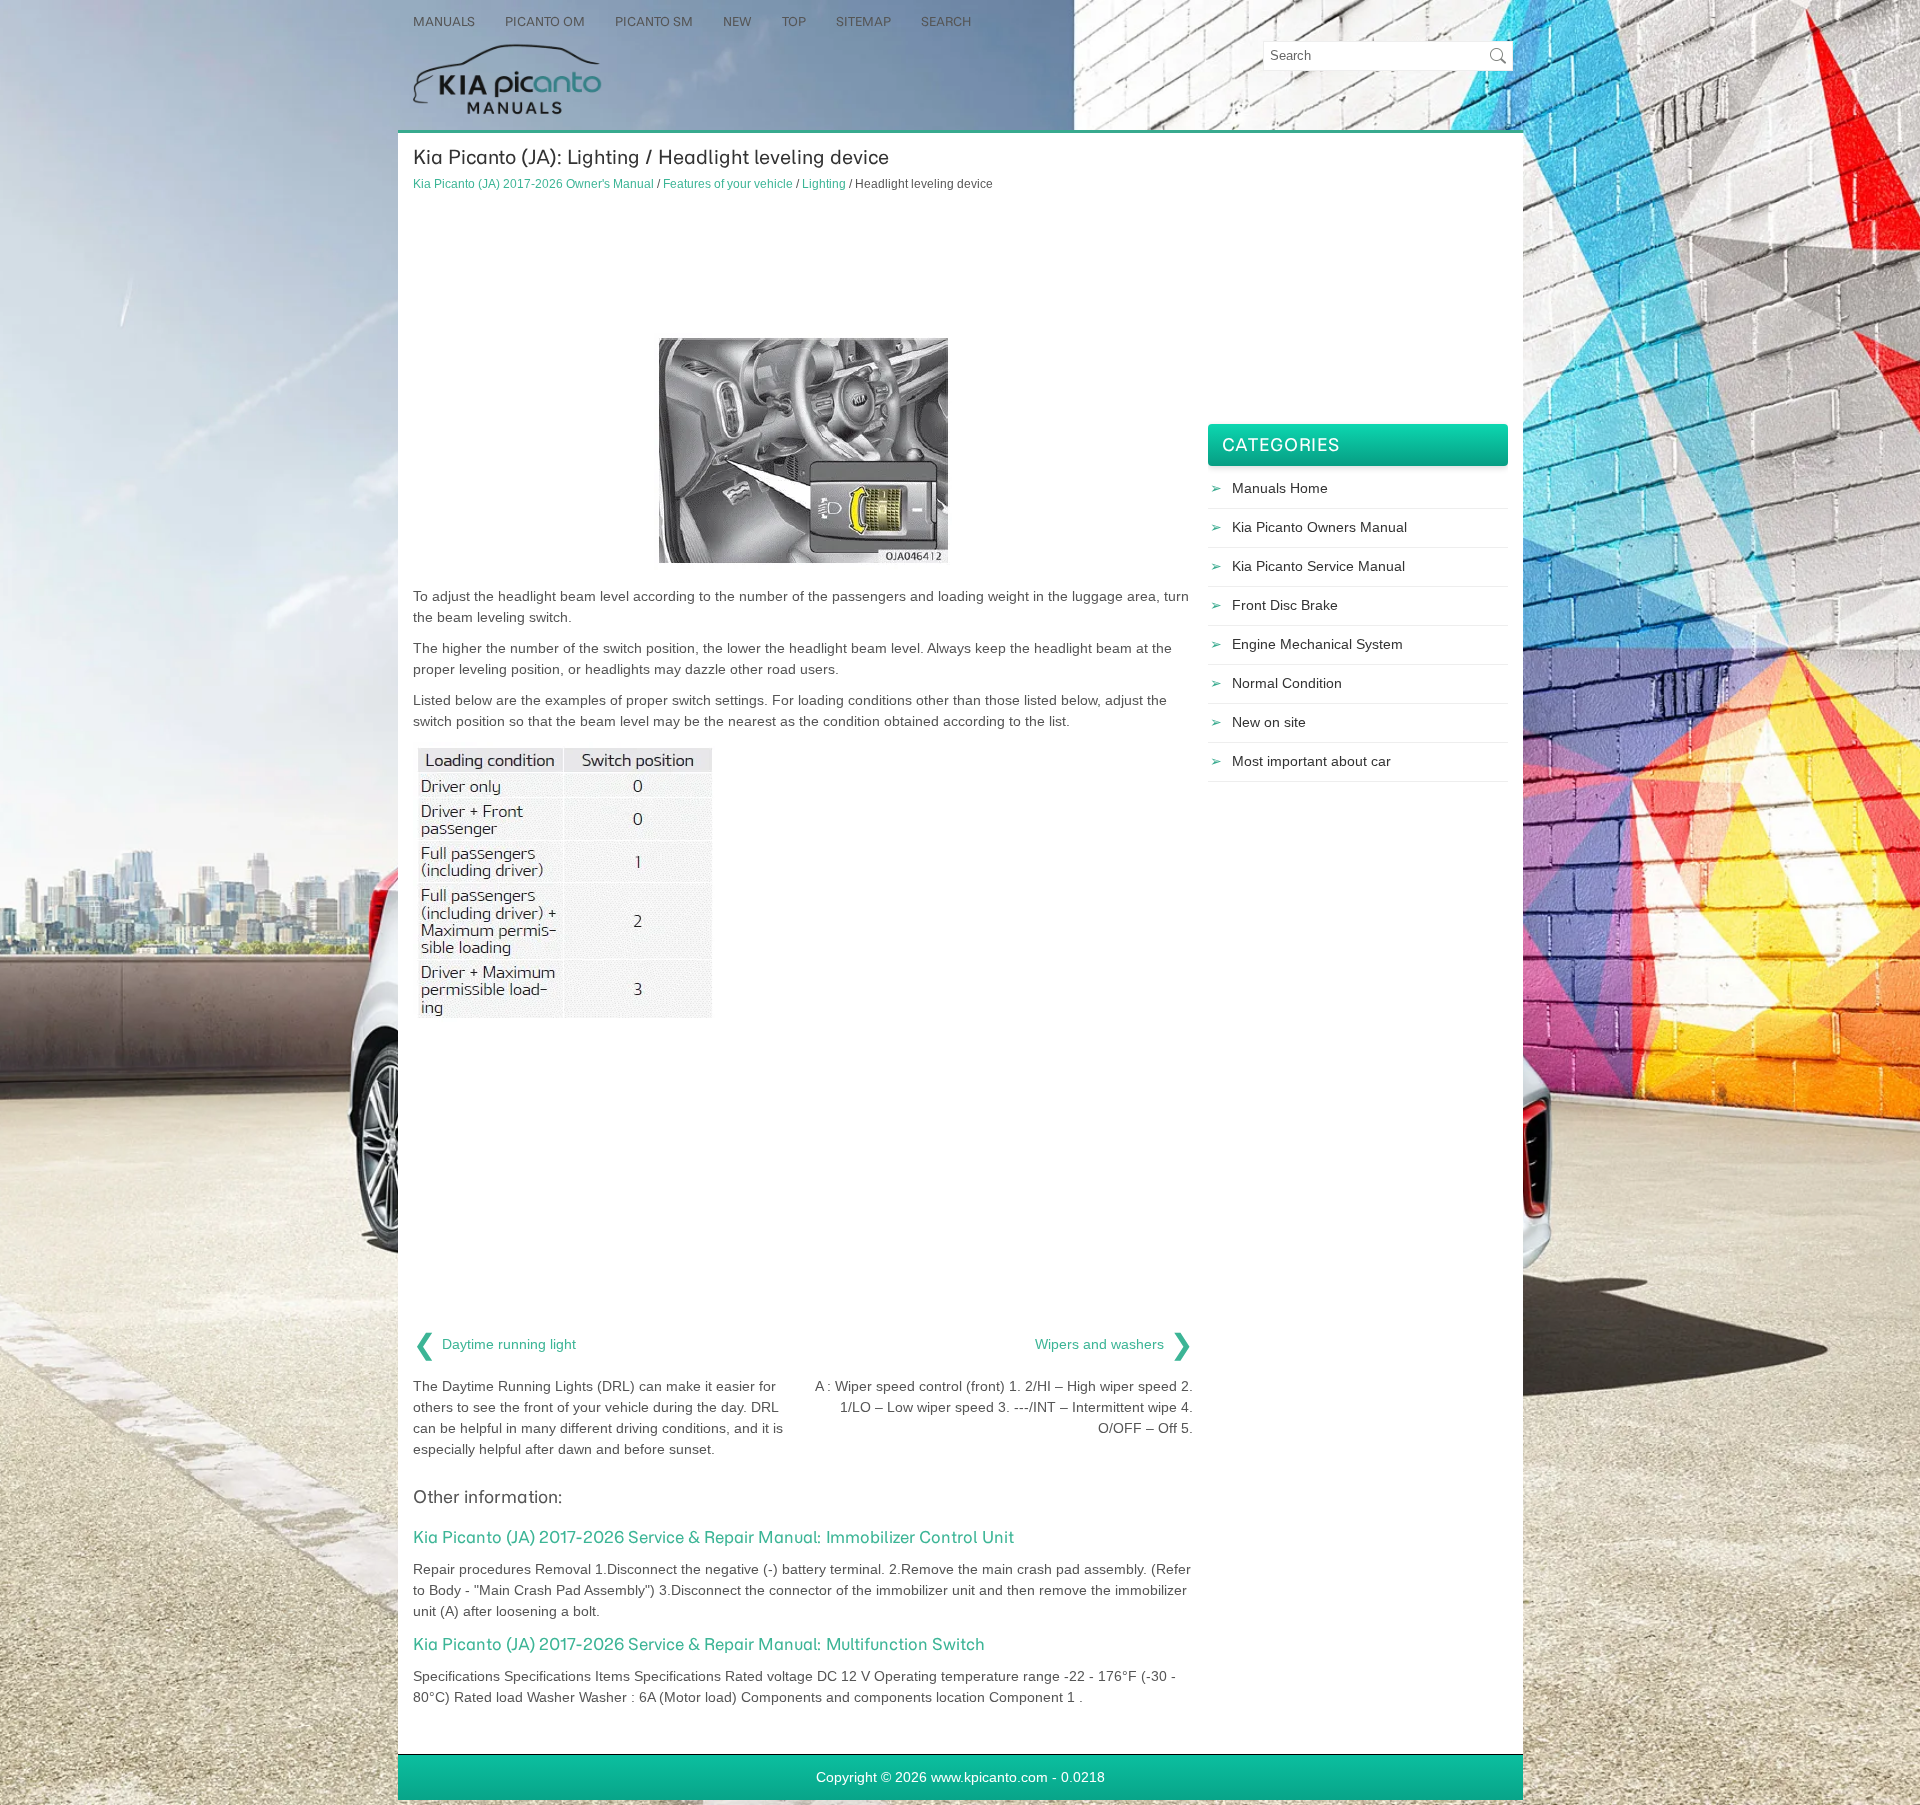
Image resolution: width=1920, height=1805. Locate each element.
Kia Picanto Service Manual (1318, 566)
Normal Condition (1287, 683)
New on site (1269, 722)
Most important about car (1311, 761)
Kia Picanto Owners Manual (1319, 527)
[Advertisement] (803, 263)
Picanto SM (654, 21)
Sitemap (863, 21)
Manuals (444, 21)
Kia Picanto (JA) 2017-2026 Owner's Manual (533, 183)
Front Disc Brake (1285, 605)
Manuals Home (1280, 488)
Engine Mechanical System (1317, 644)
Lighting (824, 183)
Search (946, 21)
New (737, 21)
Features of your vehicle (728, 183)
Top (794, 21)
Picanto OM (545, 21)
